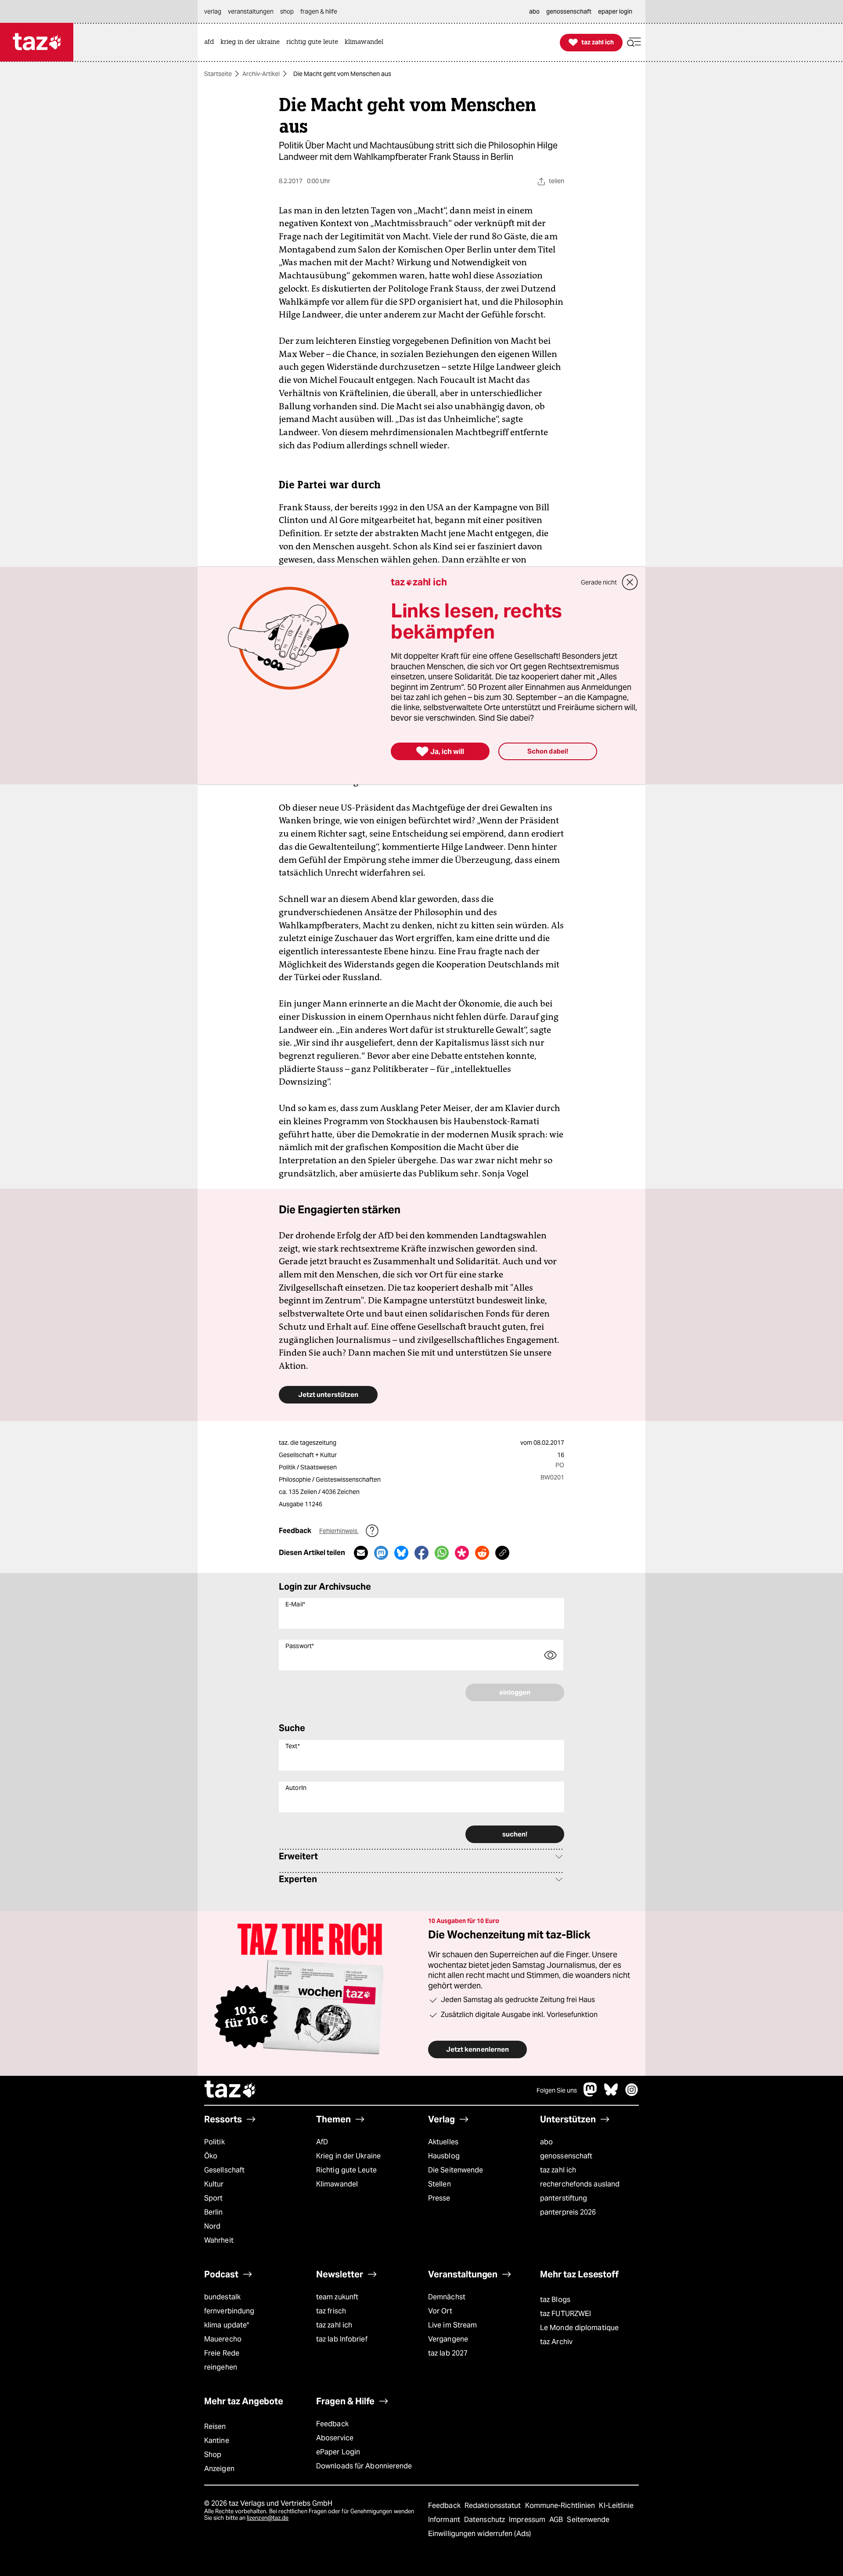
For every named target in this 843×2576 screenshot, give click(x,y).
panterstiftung (564, 2198)
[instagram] (632, 2094)
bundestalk (222, 2297)
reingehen (221, 2367)
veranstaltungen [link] (251, 11)
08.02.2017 (549, 1443)
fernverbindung (229, 2311)
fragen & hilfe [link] (319, 11)
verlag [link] (213, 11)
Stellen (440, 2184)
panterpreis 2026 (568, 2212)
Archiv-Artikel (261, 74)
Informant (445, 2520)
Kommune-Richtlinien (561, 2506)
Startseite (218, 74)
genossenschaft (566, 2156)
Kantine (217, 2441)
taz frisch (331, 2311)
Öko (211, 2156)
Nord (212, 2226)
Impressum (528, 2520)
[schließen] (630, 582)
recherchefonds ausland (580, 2184)
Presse (439, 2198)
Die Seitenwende (456, 2170)
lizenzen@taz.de (268, 2518)
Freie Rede (222, 2353)
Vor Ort (440, 2311)
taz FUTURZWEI (566, 2314)
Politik (214, 2142)
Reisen (215, 2426)
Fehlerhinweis (339, 1531)
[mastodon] (591, 2094)
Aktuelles (443, 2142)
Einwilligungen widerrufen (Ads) (479, 2534)
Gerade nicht (599, 582)
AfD (322, 2142)
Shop (213, 2455)
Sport (213, 2198)
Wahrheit (219, 2240)
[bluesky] (611, 2094)
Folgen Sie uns (557, 2090)
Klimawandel (337, 2184)
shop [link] (287, 11)
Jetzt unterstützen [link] (328, 1394)
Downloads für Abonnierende (364, 2466)
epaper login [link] (615, 11)
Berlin (214, 2212)
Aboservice (335, 2438)
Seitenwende (588, 2520)
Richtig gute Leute (346, 2170)
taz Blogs (555, 2300)
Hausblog (444, 2156)
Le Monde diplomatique (579, 2328)
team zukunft (337, 2297)
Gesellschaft (224, 2170)
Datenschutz (485, 2520)
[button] (634, 42)
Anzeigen (219, 2469)
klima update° (227, 2325)
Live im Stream (452, 2325)
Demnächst (447, 2297)
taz (231, 2090)
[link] (211, 42)
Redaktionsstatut (494, 2506)
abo (546, 2142)
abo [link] (534, 11)
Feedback (332, 2424)
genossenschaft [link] (569, 11)
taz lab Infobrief (342, 2339)
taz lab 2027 (448, 2353)
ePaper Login (338, 2452)
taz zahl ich (558, 2170)
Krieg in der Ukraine (348, 2156)
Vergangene (448, 2339)
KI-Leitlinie (616, 2506)
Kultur (214, 2184)
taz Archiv (556, 2342)
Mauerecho (223, 2339)
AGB (557, 2520)
